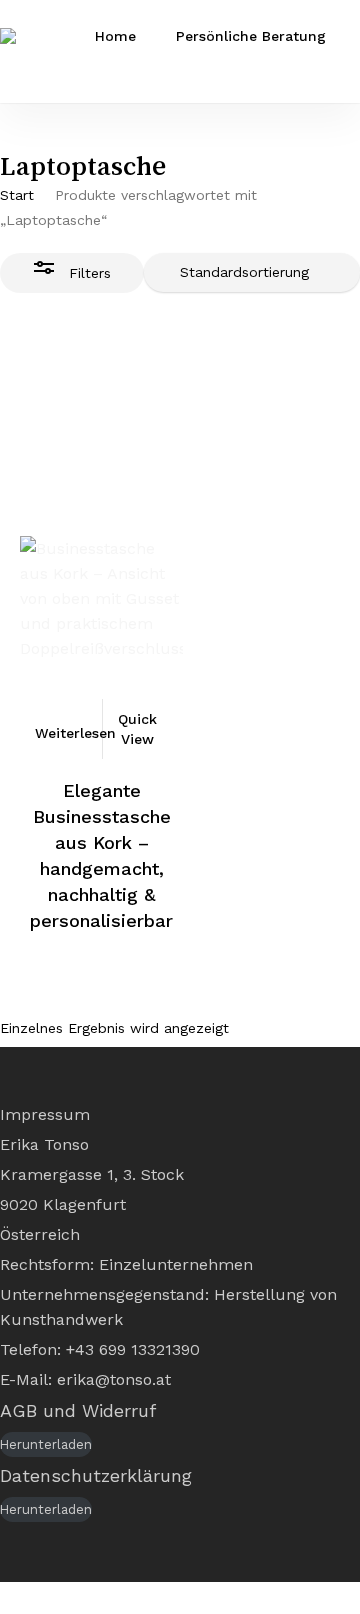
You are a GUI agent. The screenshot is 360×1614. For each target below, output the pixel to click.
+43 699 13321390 (133, 1349)
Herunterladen (46, 1444)
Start (17, 195)
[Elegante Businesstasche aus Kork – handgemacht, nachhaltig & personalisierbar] (101, 555)
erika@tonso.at (114, 1379)
